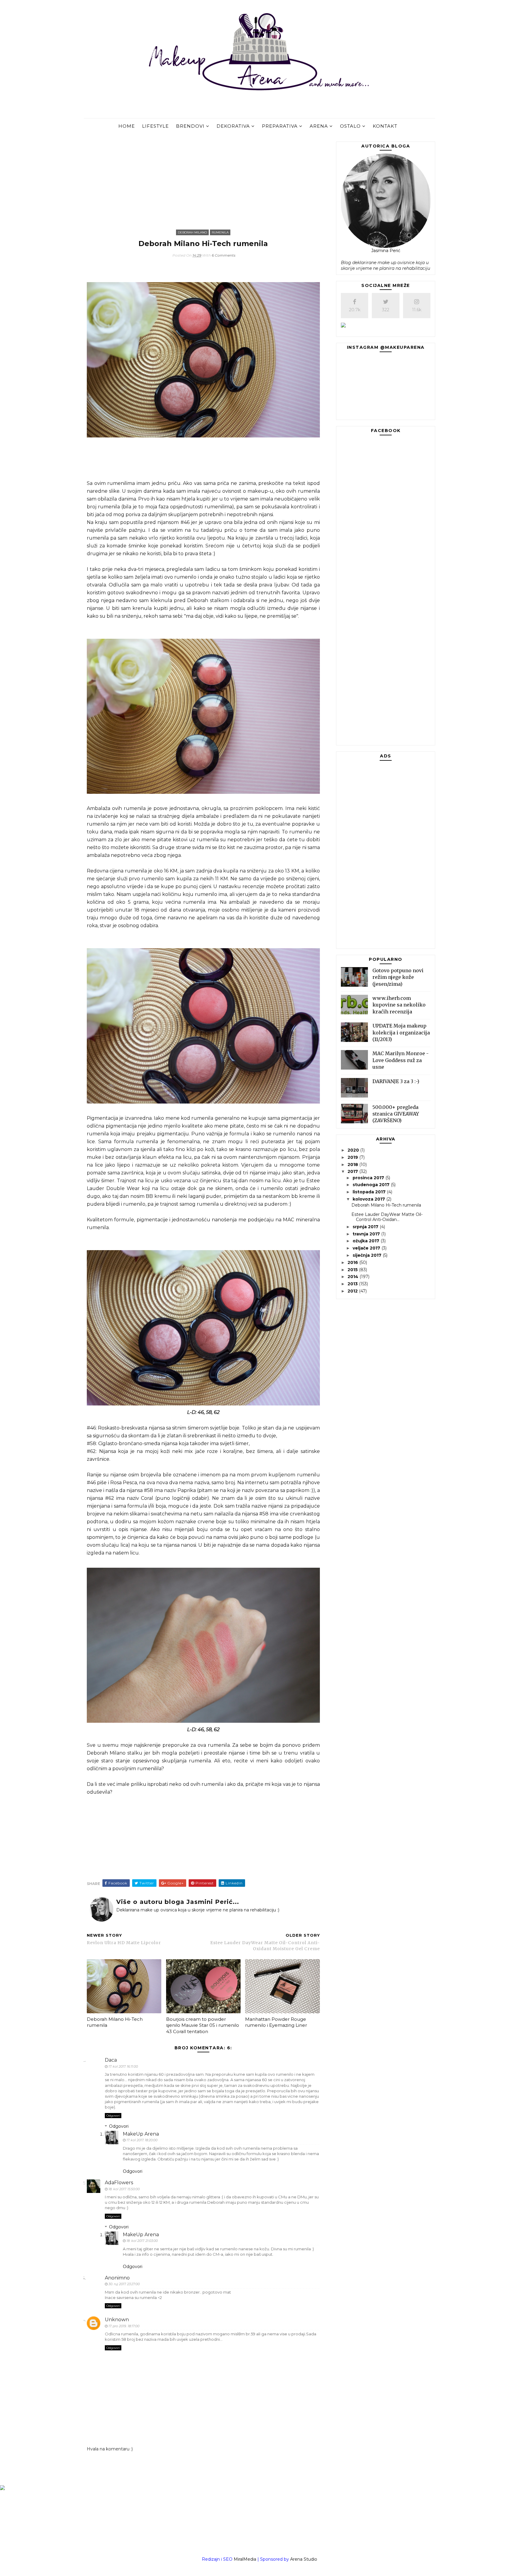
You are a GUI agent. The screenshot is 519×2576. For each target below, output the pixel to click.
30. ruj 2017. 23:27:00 (124, 2284)
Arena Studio (304, 2559)
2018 (353, 1165)
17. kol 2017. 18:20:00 (142, 2140)
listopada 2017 (370, 1192)
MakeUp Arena (141, 2134)
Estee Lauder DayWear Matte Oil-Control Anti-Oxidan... (387, 1217)
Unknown (117, 2320)
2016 (353, 1262)
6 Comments (224, 255)
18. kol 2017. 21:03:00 (142, 2241)
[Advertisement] (203, 184)
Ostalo (350, 126)
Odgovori (113, 2116)
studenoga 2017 (372, 1185)
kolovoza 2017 (369, 1199)
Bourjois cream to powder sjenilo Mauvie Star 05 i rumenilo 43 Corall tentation (203, 2025)
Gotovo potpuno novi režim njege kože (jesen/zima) (398, 977)
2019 (353, 1157)
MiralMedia (245, 2559)
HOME (127, 126)
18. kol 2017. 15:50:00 (124, 2189)
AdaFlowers (119, 2183)
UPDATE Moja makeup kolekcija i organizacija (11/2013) (401, 1032)
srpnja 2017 (366, 1227)
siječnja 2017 (368, 1255)
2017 (353, 1171)
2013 (353, 1284)
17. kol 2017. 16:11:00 (123, 2066)
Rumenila (220, 232)
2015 (353, 1270)
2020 (354, 1150)
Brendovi (190, 126)
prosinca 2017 (369, 1178)
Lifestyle (155, 126)
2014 (354, 1277)
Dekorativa (233, 126)
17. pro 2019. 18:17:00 (124, 2326)
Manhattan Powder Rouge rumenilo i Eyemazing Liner (276, 2022)
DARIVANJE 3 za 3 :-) (396, 1081)
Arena (319, 126)
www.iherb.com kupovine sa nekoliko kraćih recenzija (399, 1005)
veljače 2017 (367, 1248)
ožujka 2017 (367, 1241)
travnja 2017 (367, 1234)
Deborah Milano (192, 232)
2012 (353, 1291)
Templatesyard (276, 2567)
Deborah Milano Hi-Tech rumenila (115, 2022)
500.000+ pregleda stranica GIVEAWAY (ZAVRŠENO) (396, 1114)
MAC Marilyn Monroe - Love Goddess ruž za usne (401, 1060)
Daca (111, 2060)
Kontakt (385, 126)
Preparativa (280, 126)
